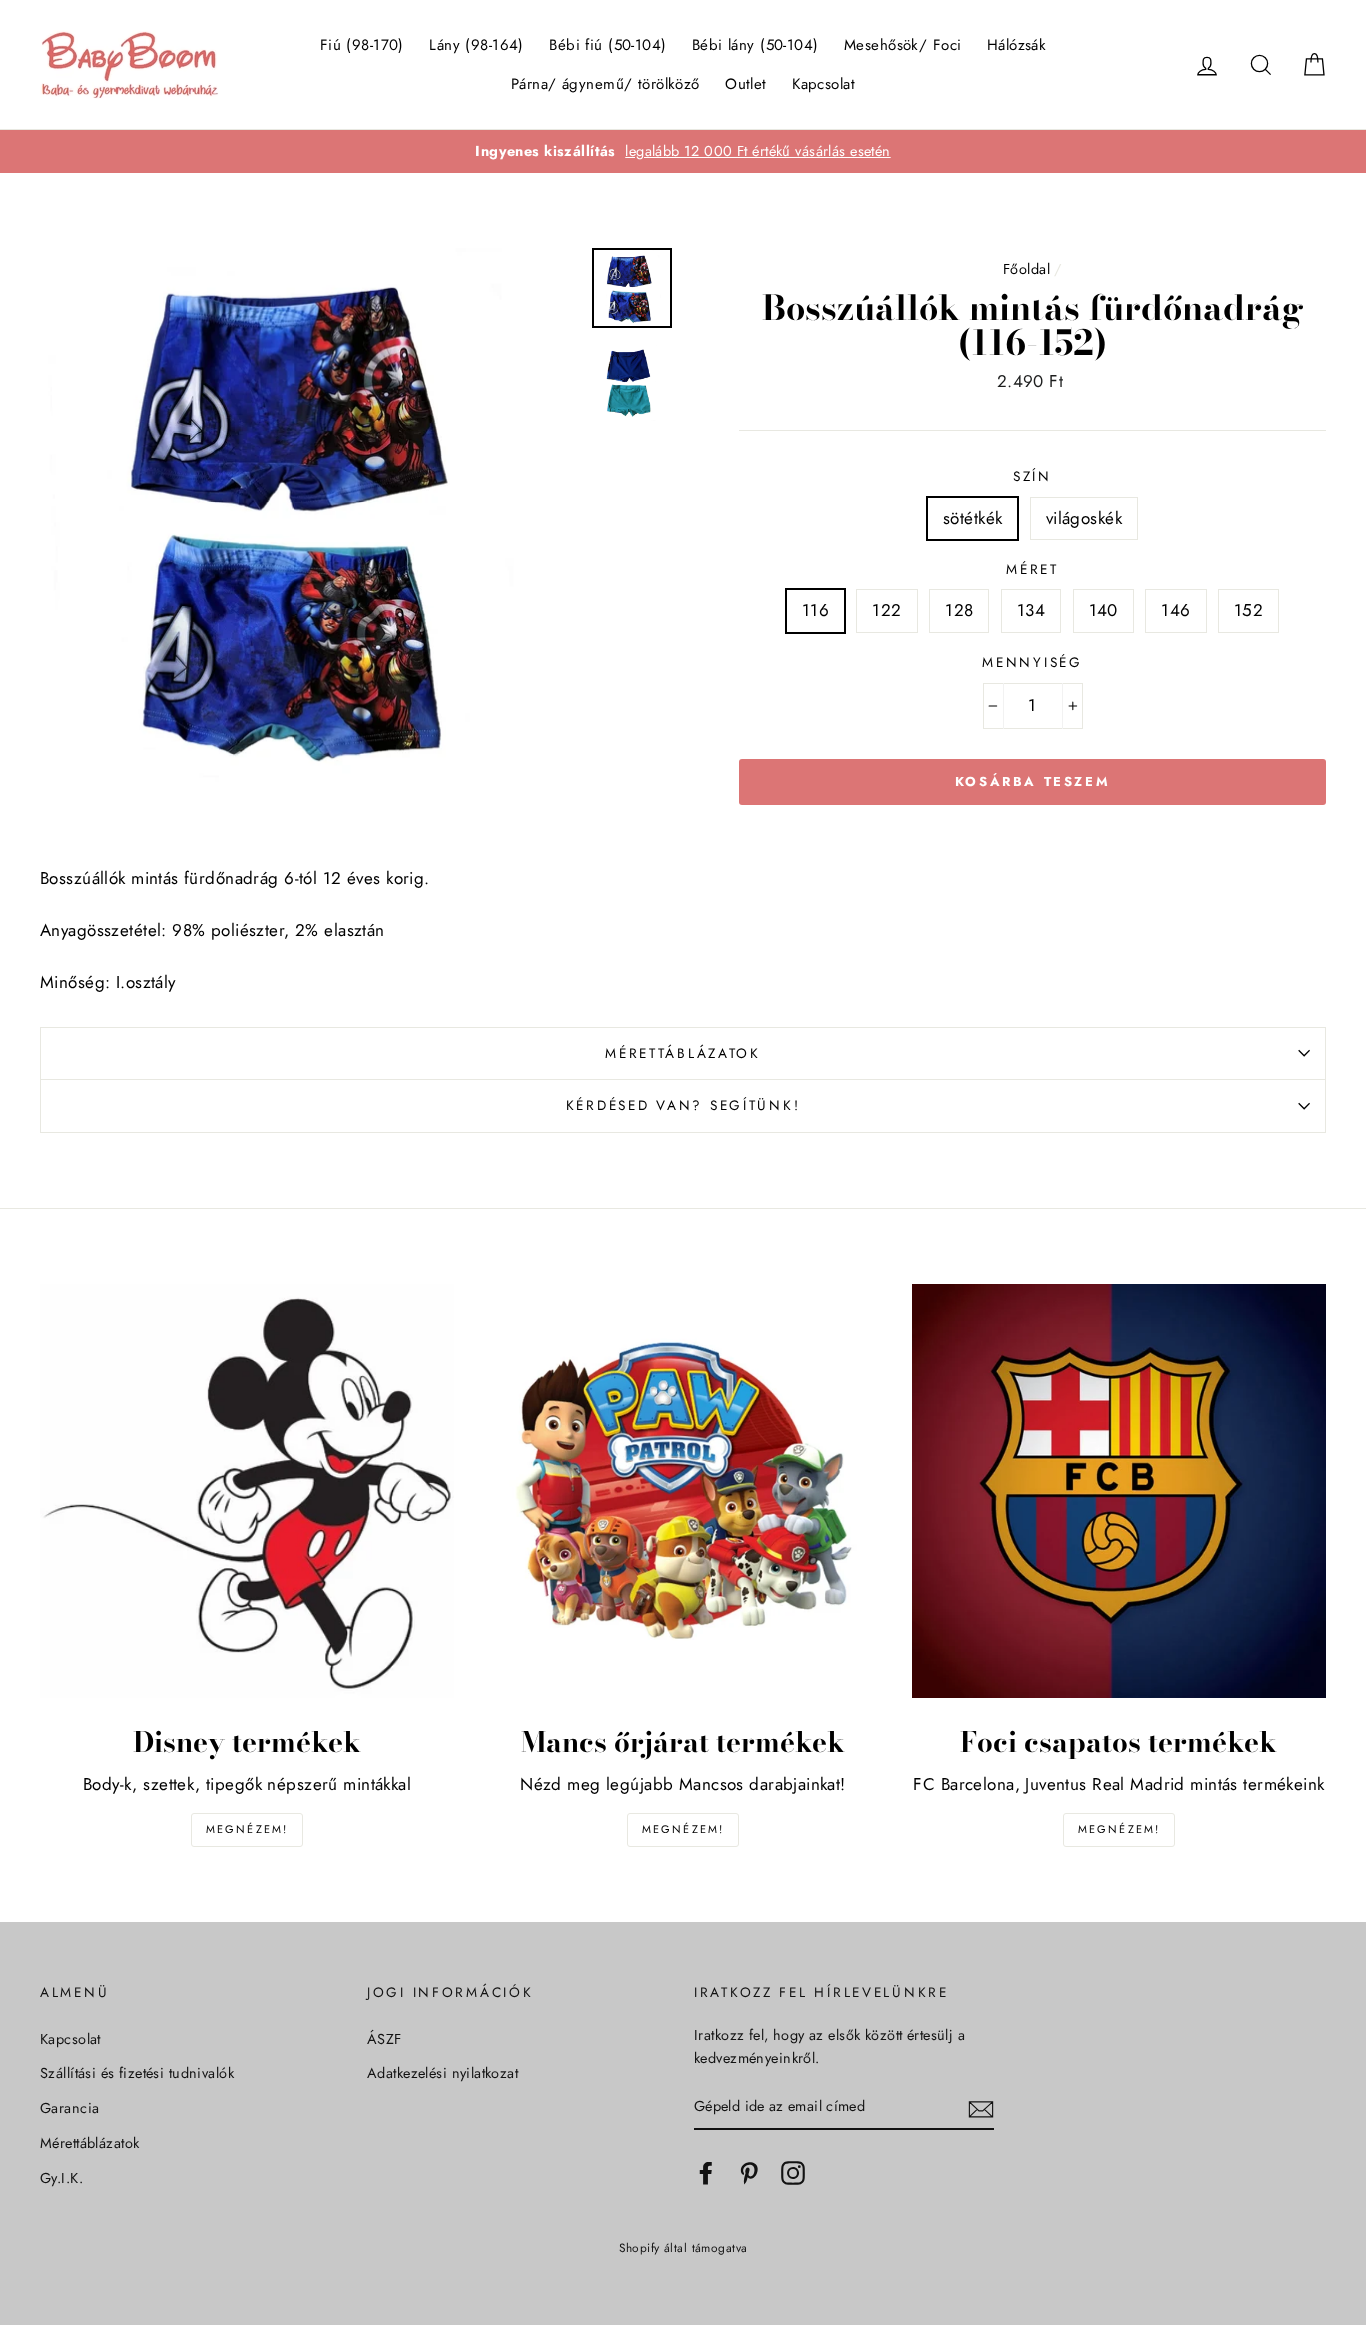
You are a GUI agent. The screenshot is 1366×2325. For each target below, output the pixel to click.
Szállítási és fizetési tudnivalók (137, 2073)
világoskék (1084, 518)
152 (1248, 610)
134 (1031, 610)
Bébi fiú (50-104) (607, 45)
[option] (683, 151)
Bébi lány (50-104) (755, 45)
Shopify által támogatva (683, 2247)
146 (1175, 610)
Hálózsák (1016, 45)
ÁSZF (384, 2039)
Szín (1032, 476)
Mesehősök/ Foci (902, 45)
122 (886, 610)
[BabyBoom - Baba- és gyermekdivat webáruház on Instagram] (793, 2172)
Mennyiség (1032, 662)
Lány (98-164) (476, 45)
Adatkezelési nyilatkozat (442, 2073)
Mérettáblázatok (683, 1053)
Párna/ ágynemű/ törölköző (605, 84)
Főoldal (1026, 269)
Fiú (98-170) (362, 45)
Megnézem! (247, 1829)
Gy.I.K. (61, 2178)
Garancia (69, 2108)
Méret (1032, 569)
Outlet (746, 84)
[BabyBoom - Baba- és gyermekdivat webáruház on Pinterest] (749, 2172)
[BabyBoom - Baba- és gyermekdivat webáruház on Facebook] (706, 2172)
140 (1103, 610)
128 (959, 610)
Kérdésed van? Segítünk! (683, 1105)
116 (815, 610)
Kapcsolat (823, 84)
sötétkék (972, 518)
